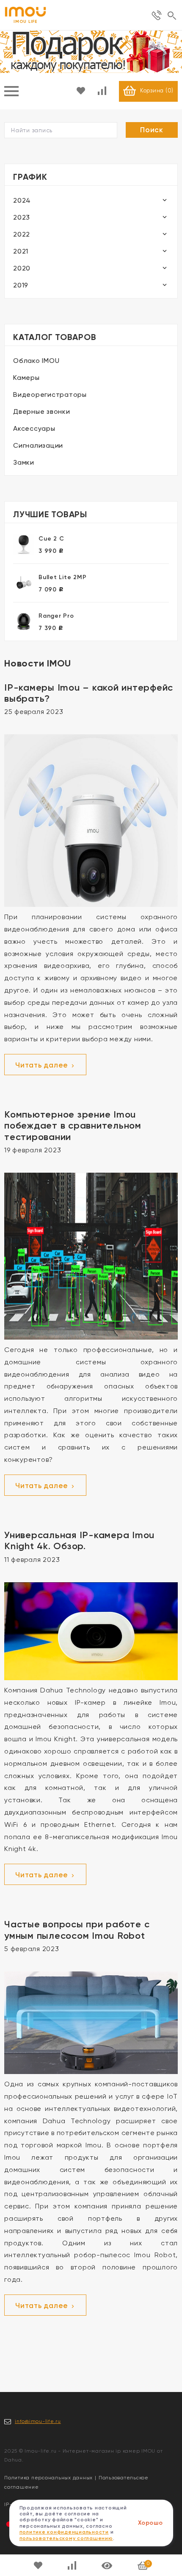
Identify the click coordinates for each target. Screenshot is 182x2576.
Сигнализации (38, 445)
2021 (21, 251)
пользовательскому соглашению (66, 2538)
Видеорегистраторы (50, 394)
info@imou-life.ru (38, 2421)
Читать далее (43, 1065)
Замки (24, 462)
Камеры (26, 378)
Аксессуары (34, 428)
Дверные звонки (42, 411)
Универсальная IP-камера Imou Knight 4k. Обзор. (79, 1540)
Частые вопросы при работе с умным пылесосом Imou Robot (77, 1930)
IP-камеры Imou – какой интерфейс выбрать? (89, 693)
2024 (22, 200)
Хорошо (150, 2523)
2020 (22, 268)
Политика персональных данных (48, 2478)
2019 (21, 285)
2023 (22, 217)
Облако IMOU (36, 361)
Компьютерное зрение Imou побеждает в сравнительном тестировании (73, 1126)
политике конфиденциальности (64, 2532)
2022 (22, 234)
